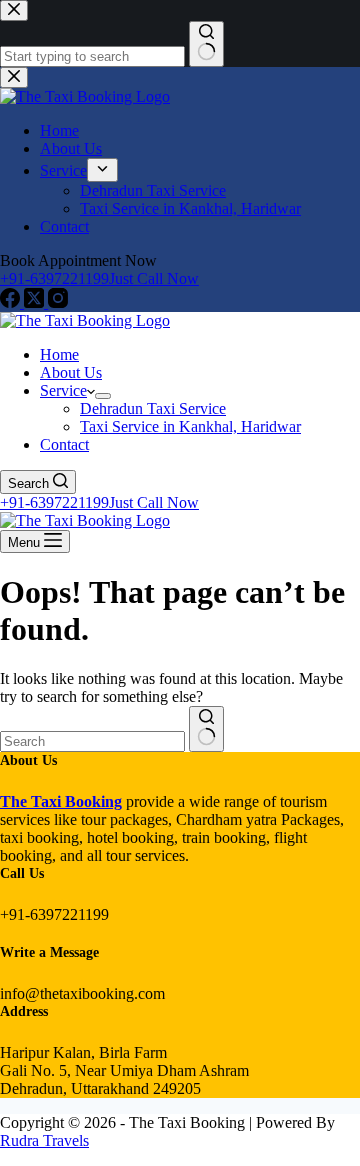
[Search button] (206, 729)
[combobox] (92, 741)
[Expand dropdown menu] (103, 396)
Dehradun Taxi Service (153, 408)
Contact (64, 444)
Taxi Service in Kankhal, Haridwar (190, 426)
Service (63, 390)
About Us (71, 372)
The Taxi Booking (61, 801)
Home (59, 354)
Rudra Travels (44, 1140)
